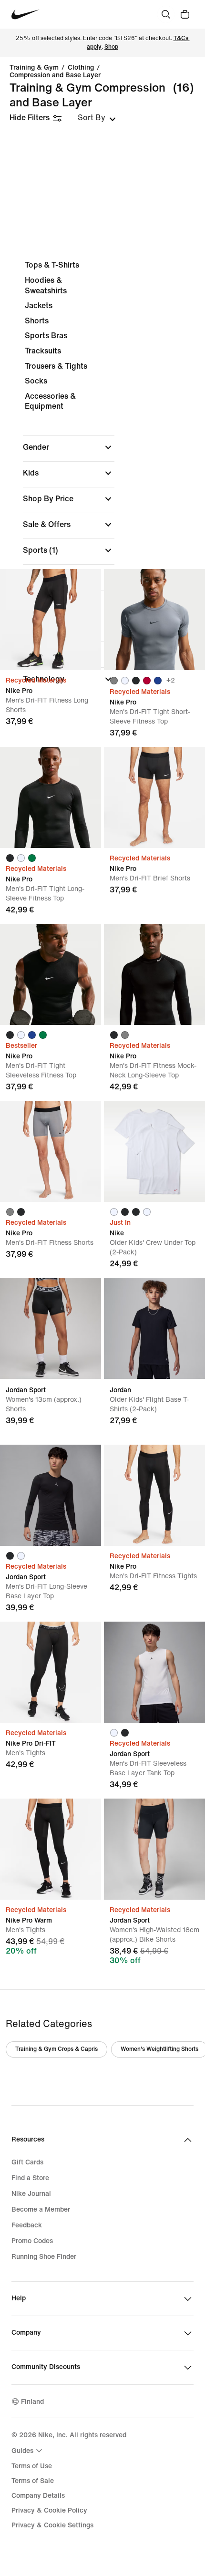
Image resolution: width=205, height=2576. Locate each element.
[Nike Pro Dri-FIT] (51, 1672)
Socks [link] (36, 381)
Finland (32, 2402)
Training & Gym (34, 68)
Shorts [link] (37, 321)
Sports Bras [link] (46, 336)
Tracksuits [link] (43, 351)
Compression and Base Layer (55, 75)
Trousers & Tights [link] (56, 366)
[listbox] (97, 118)
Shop (111, 47)
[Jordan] (154, 1328)
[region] (102, 475)
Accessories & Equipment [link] (50, 401)
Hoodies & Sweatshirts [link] (46, 285)
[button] (69, 447)
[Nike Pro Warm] (51, 1849)
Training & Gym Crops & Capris (56, 2049)
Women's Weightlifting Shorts (159, 2049)
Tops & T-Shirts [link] (52, 265)
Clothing (81, 68)
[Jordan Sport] (51, 1328)
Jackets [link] (39, 305)
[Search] (166, 14)
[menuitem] (28, 2451)
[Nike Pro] (51, 620)
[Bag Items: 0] (185, 14)
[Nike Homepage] (26, 15)
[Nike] (154, 1151)
